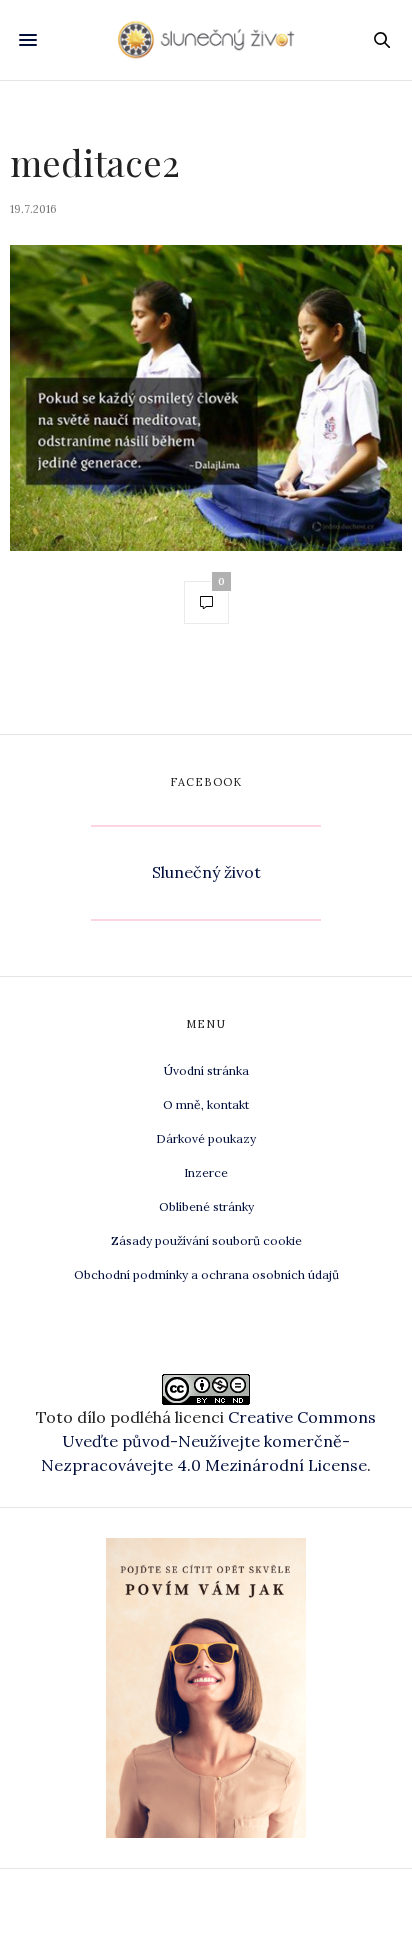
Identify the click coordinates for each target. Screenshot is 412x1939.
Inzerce (206, 1172)
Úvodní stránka (206, 1070)
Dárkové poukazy (206, 1138)
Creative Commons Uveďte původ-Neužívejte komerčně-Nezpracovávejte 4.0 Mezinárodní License (208, 1441)
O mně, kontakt (206, 1104)
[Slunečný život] (206, 39)
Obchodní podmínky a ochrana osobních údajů (206, 1274)
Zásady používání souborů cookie (206, 1240)
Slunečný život (206, 872)
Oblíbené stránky (206, 1206)
